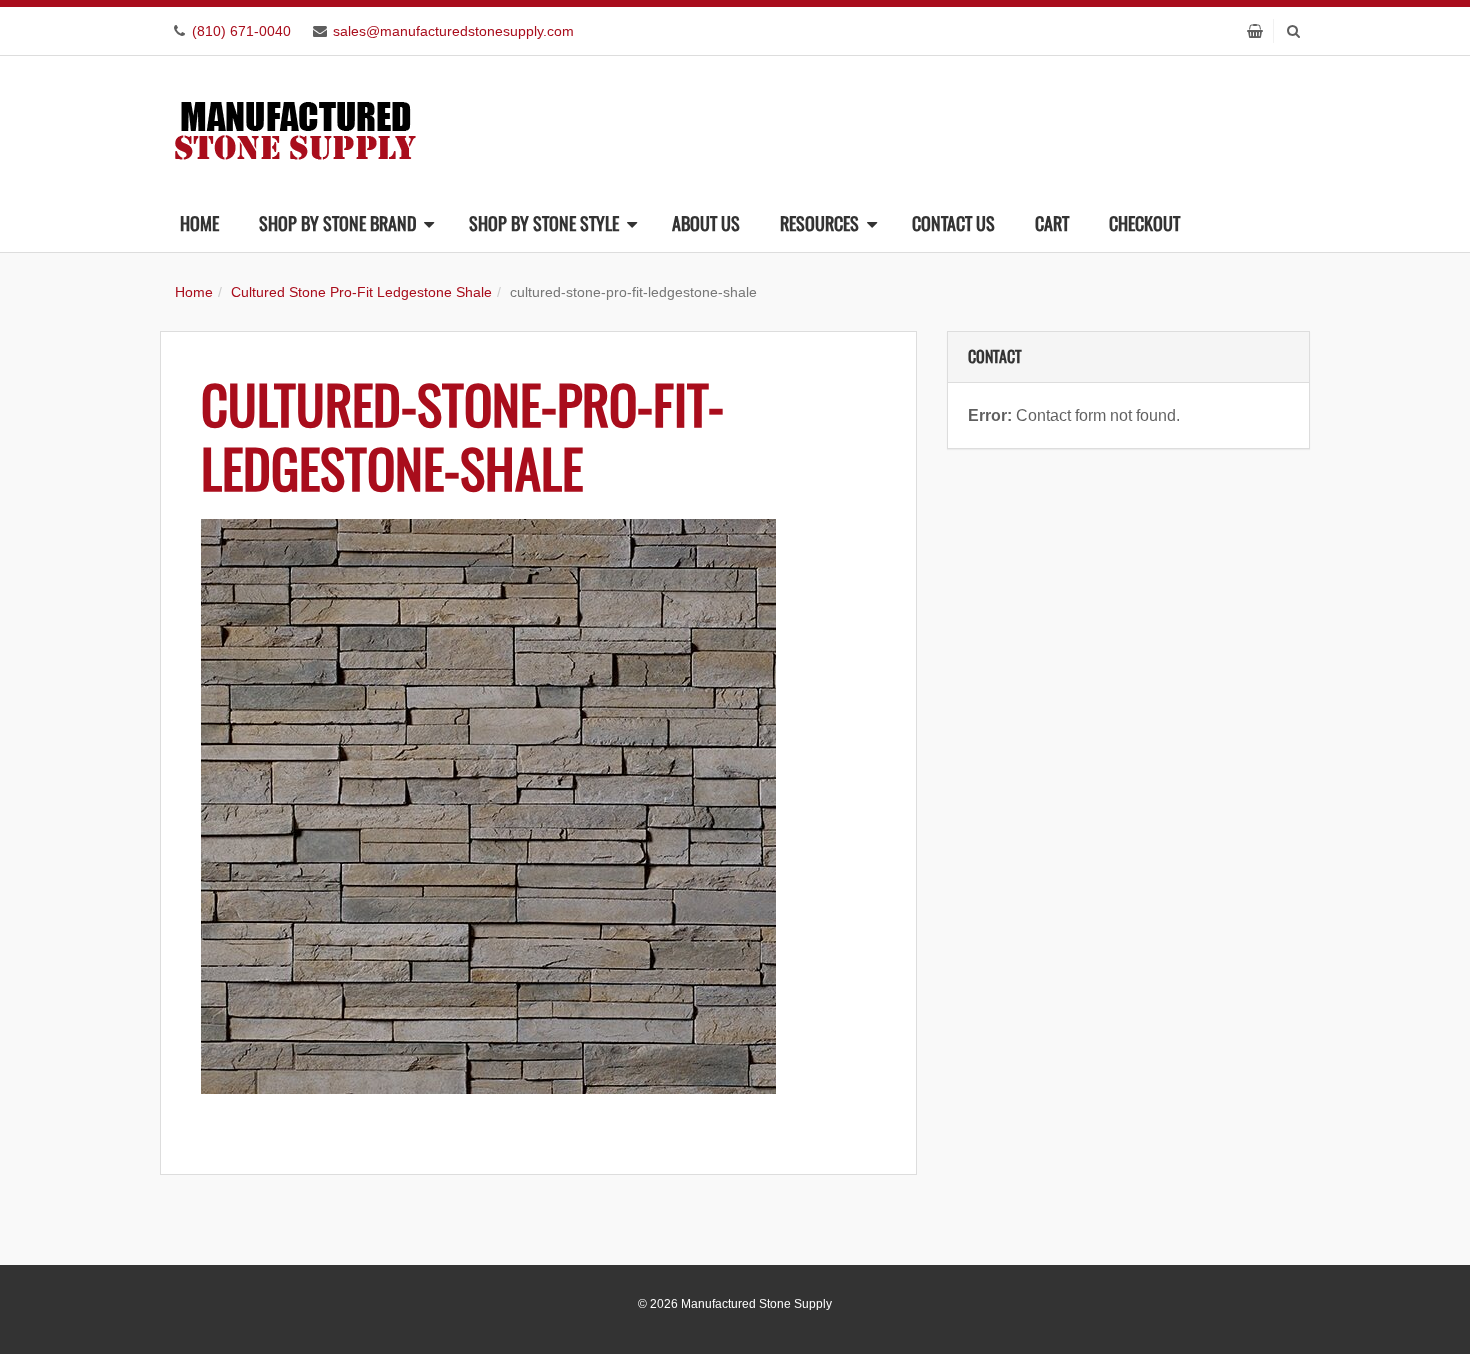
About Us (706, 223)
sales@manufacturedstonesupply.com (453, 31)
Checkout (1144, 223)
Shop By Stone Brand (337, 223)
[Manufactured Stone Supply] (295, 124)
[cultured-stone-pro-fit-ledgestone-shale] (538, 806)
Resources (819, 223)
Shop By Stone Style (544, 223)
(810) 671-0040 (241, 31)
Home (199, 223)
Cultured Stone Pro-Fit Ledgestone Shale (361, 292)
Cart (1052, 223)
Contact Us (953, 223)
